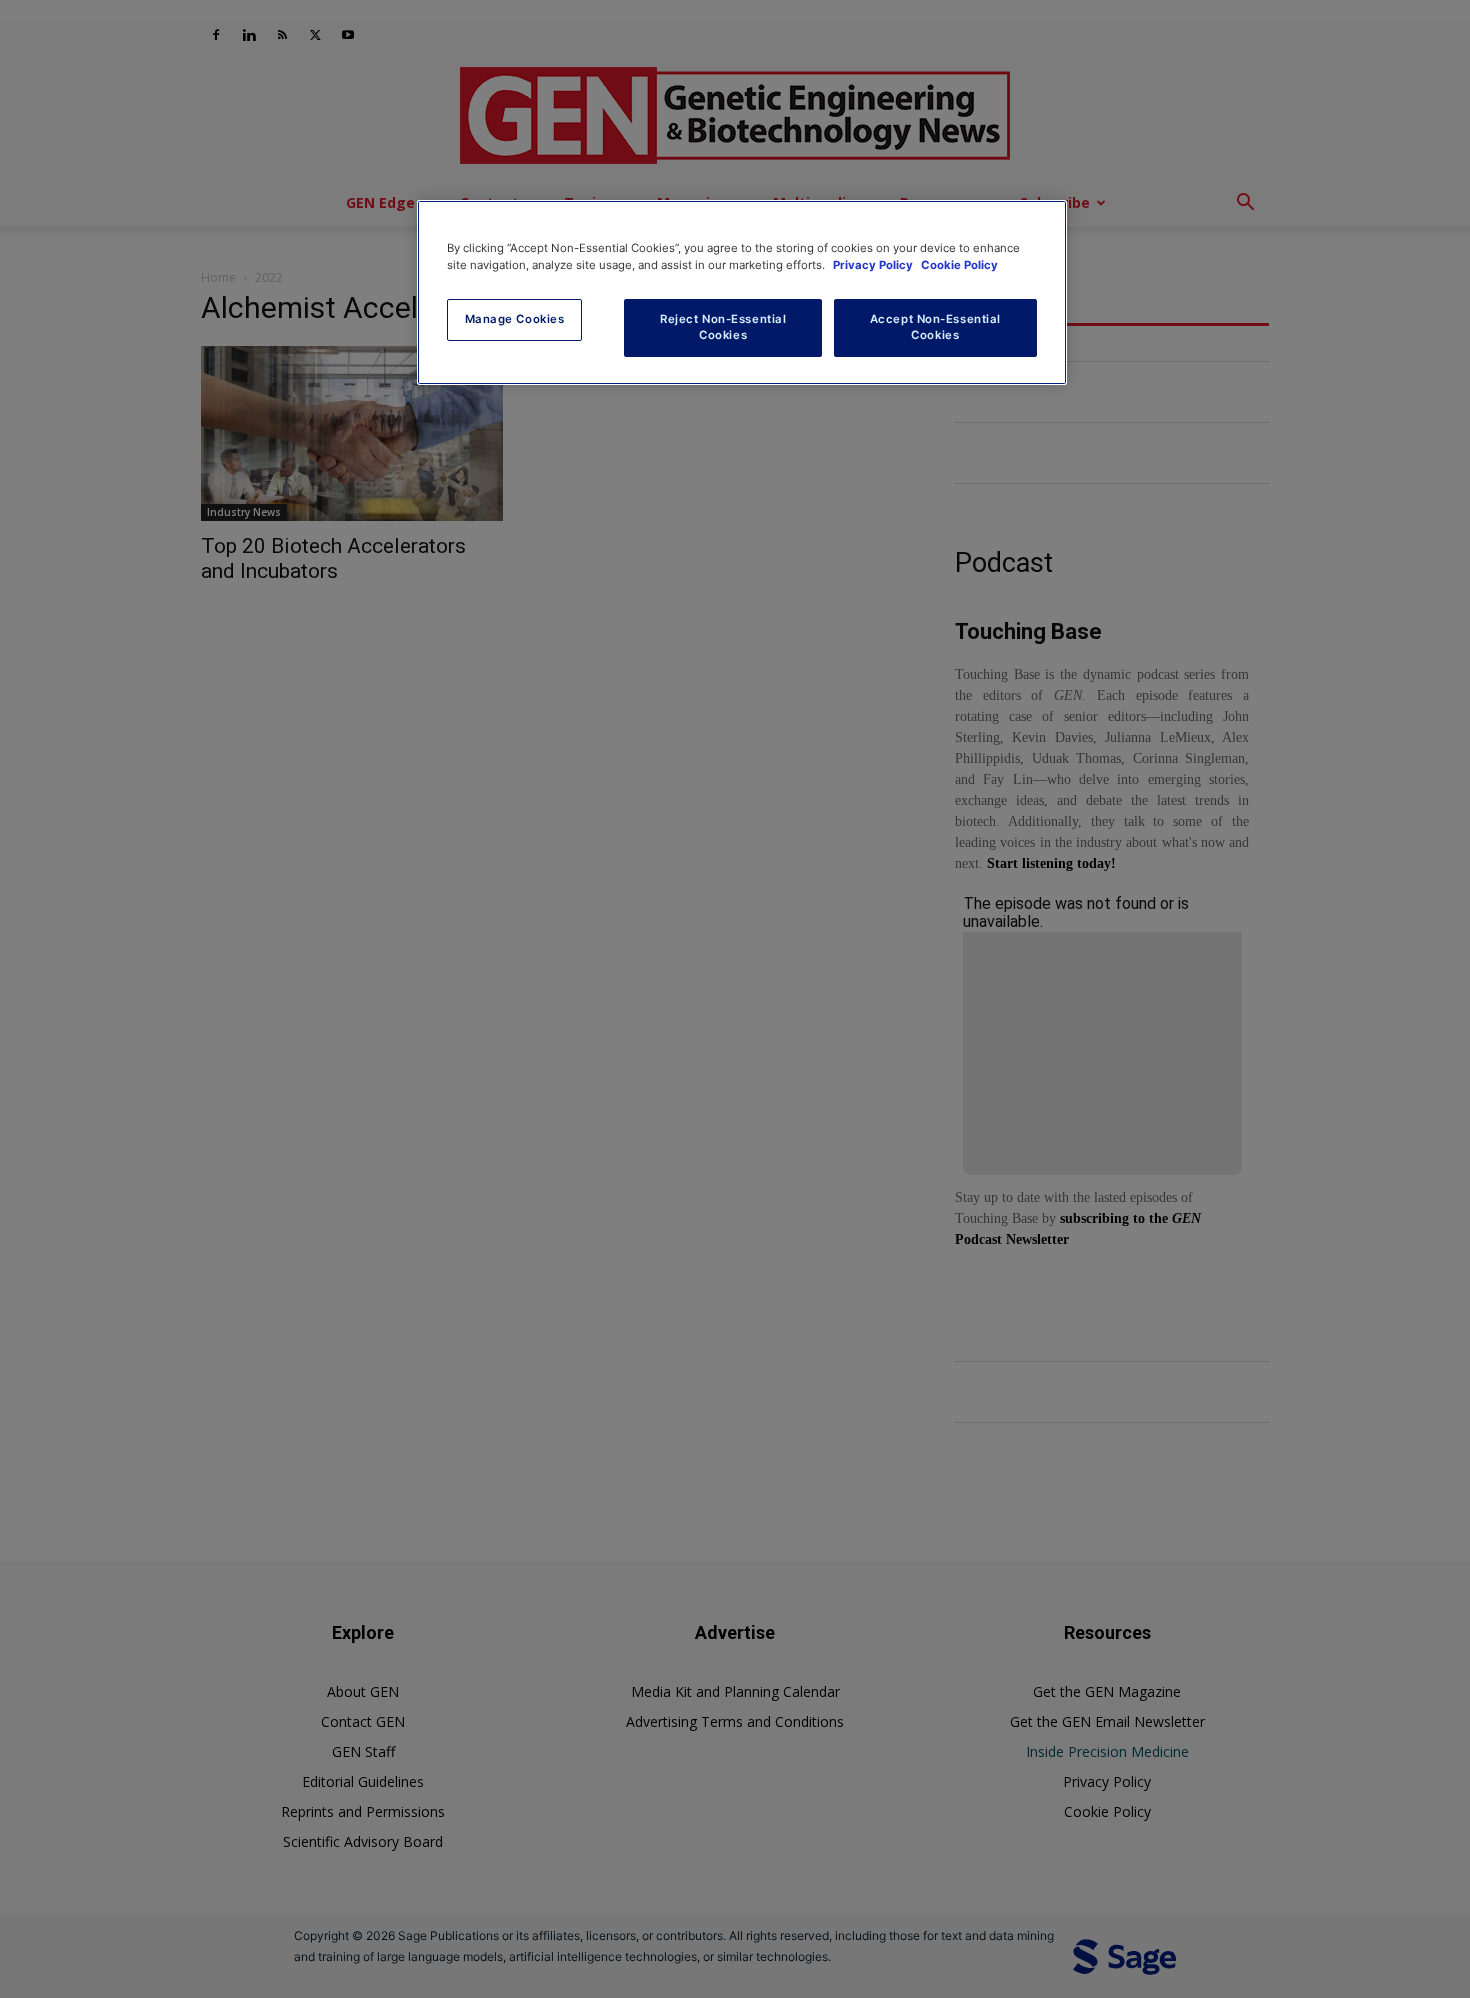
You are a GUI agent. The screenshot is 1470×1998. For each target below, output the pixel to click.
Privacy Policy (874, 265)
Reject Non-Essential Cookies (723, 327)
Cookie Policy (959, 265)
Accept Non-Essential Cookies (935, 327)
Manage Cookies (515, 319)
